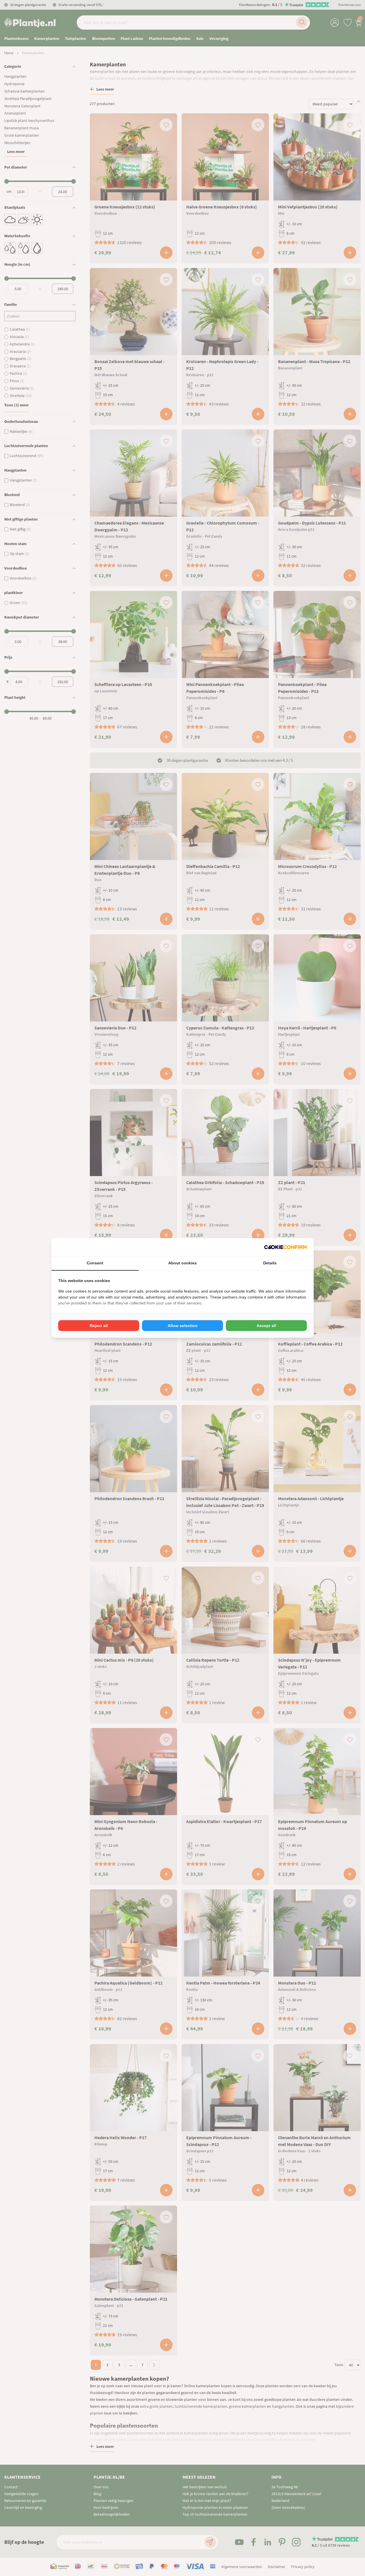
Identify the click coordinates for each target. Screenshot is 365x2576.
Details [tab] (270, 1263)
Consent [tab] (95, 1263)
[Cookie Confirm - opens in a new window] (285, 1247)
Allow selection (183, 1326)
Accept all (266, 1326)
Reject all (99, 1326)
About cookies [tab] (182, 1263)
